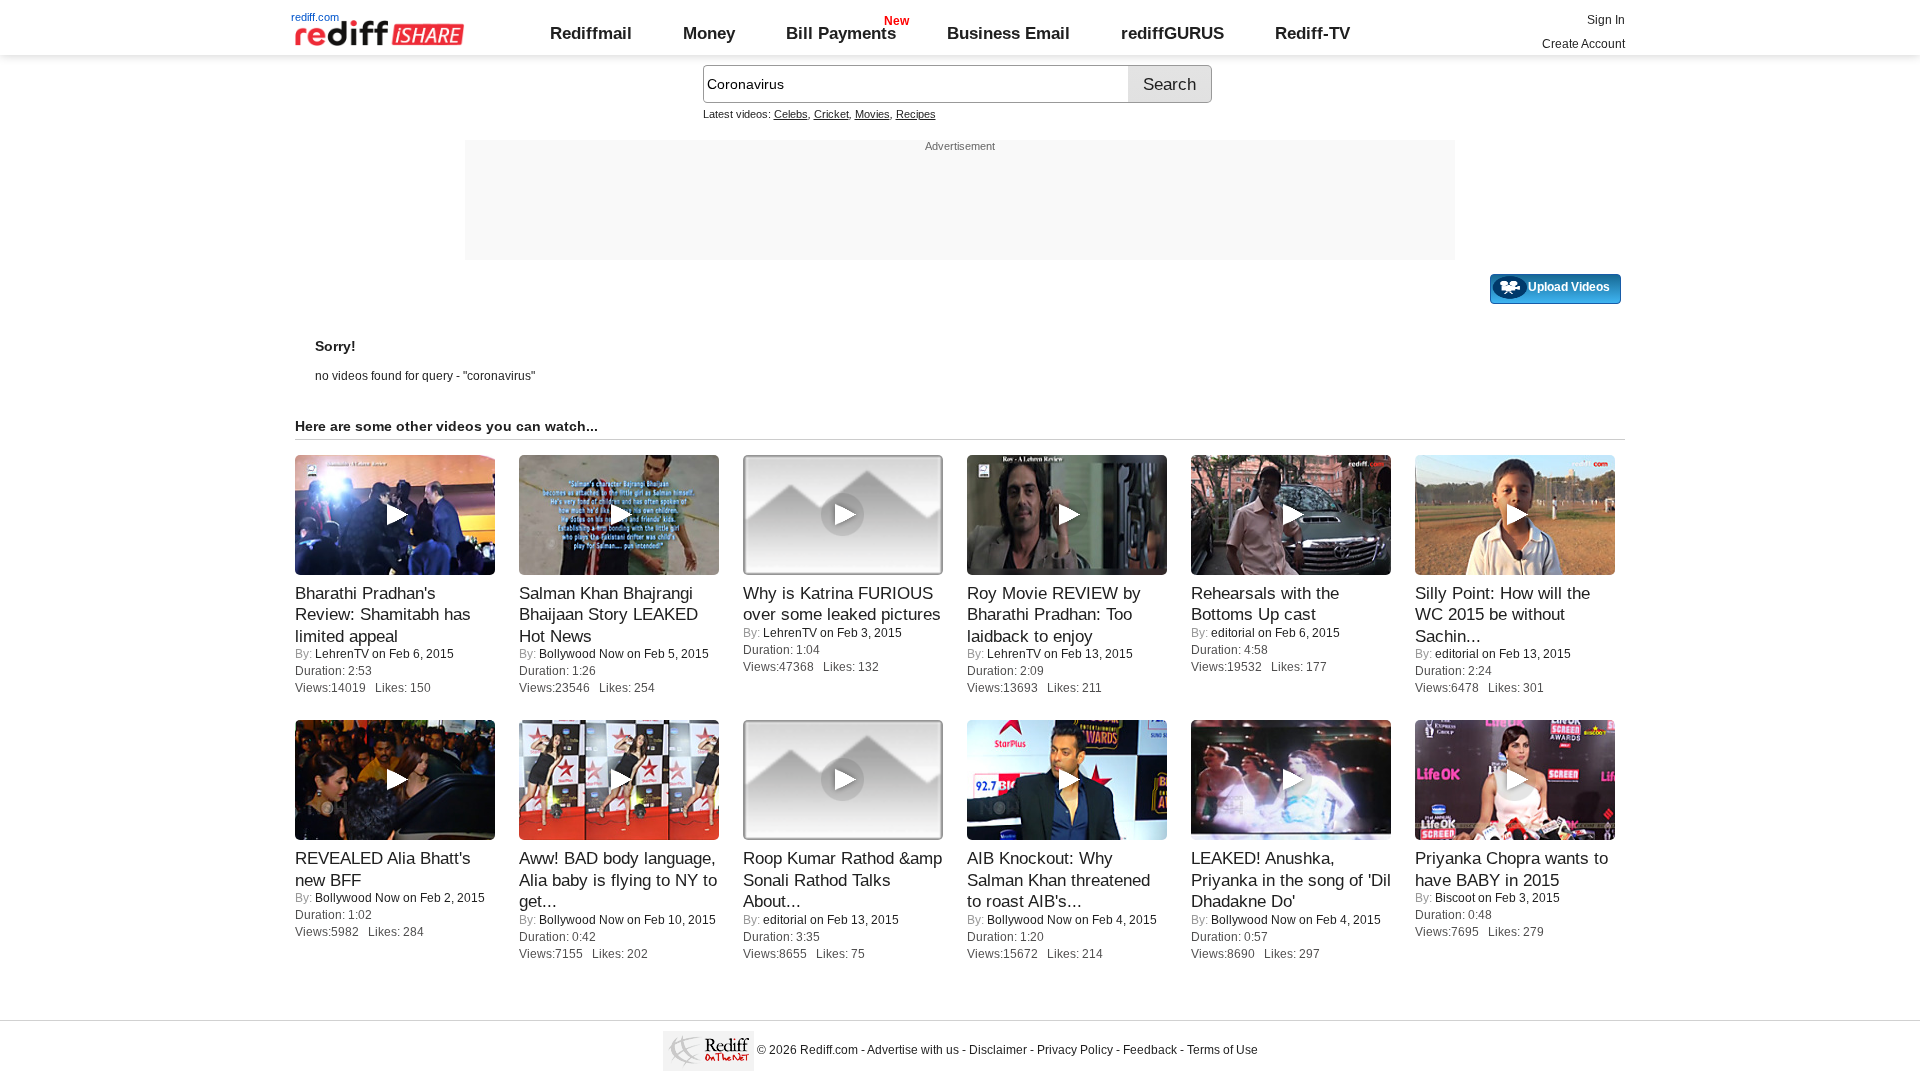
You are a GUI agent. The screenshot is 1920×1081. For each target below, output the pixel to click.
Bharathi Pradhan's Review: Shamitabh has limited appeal (383, 614)
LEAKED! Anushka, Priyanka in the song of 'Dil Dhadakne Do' (1291, 879)
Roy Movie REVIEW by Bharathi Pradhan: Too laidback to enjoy (1054, 614)
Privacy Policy (1075, 1050)
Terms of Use (1222, 1050)
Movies (872, 114)
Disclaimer (998, 1050)
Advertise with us (913, 1050)
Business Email (1008, 33)
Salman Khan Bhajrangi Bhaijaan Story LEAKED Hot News (608, 614)
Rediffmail (591, 33)
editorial (1233, 633)
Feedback (1150, 1050)
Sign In (1606, 20)
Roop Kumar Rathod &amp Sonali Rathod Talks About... (842, 879)
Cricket (831, 114)
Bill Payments (841, 33)
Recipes (916, 114)
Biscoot (1455, 898)
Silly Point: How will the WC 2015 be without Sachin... (1502, 614)
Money (709, 33)
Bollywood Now (581, 654)
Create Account (1583, 44)
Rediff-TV (1312, 33)
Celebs (791, 114)
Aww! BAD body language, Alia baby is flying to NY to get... (618, 879)
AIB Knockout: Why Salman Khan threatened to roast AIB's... (1058, 879)
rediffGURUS (1172, 33)
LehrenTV (342, 654)
